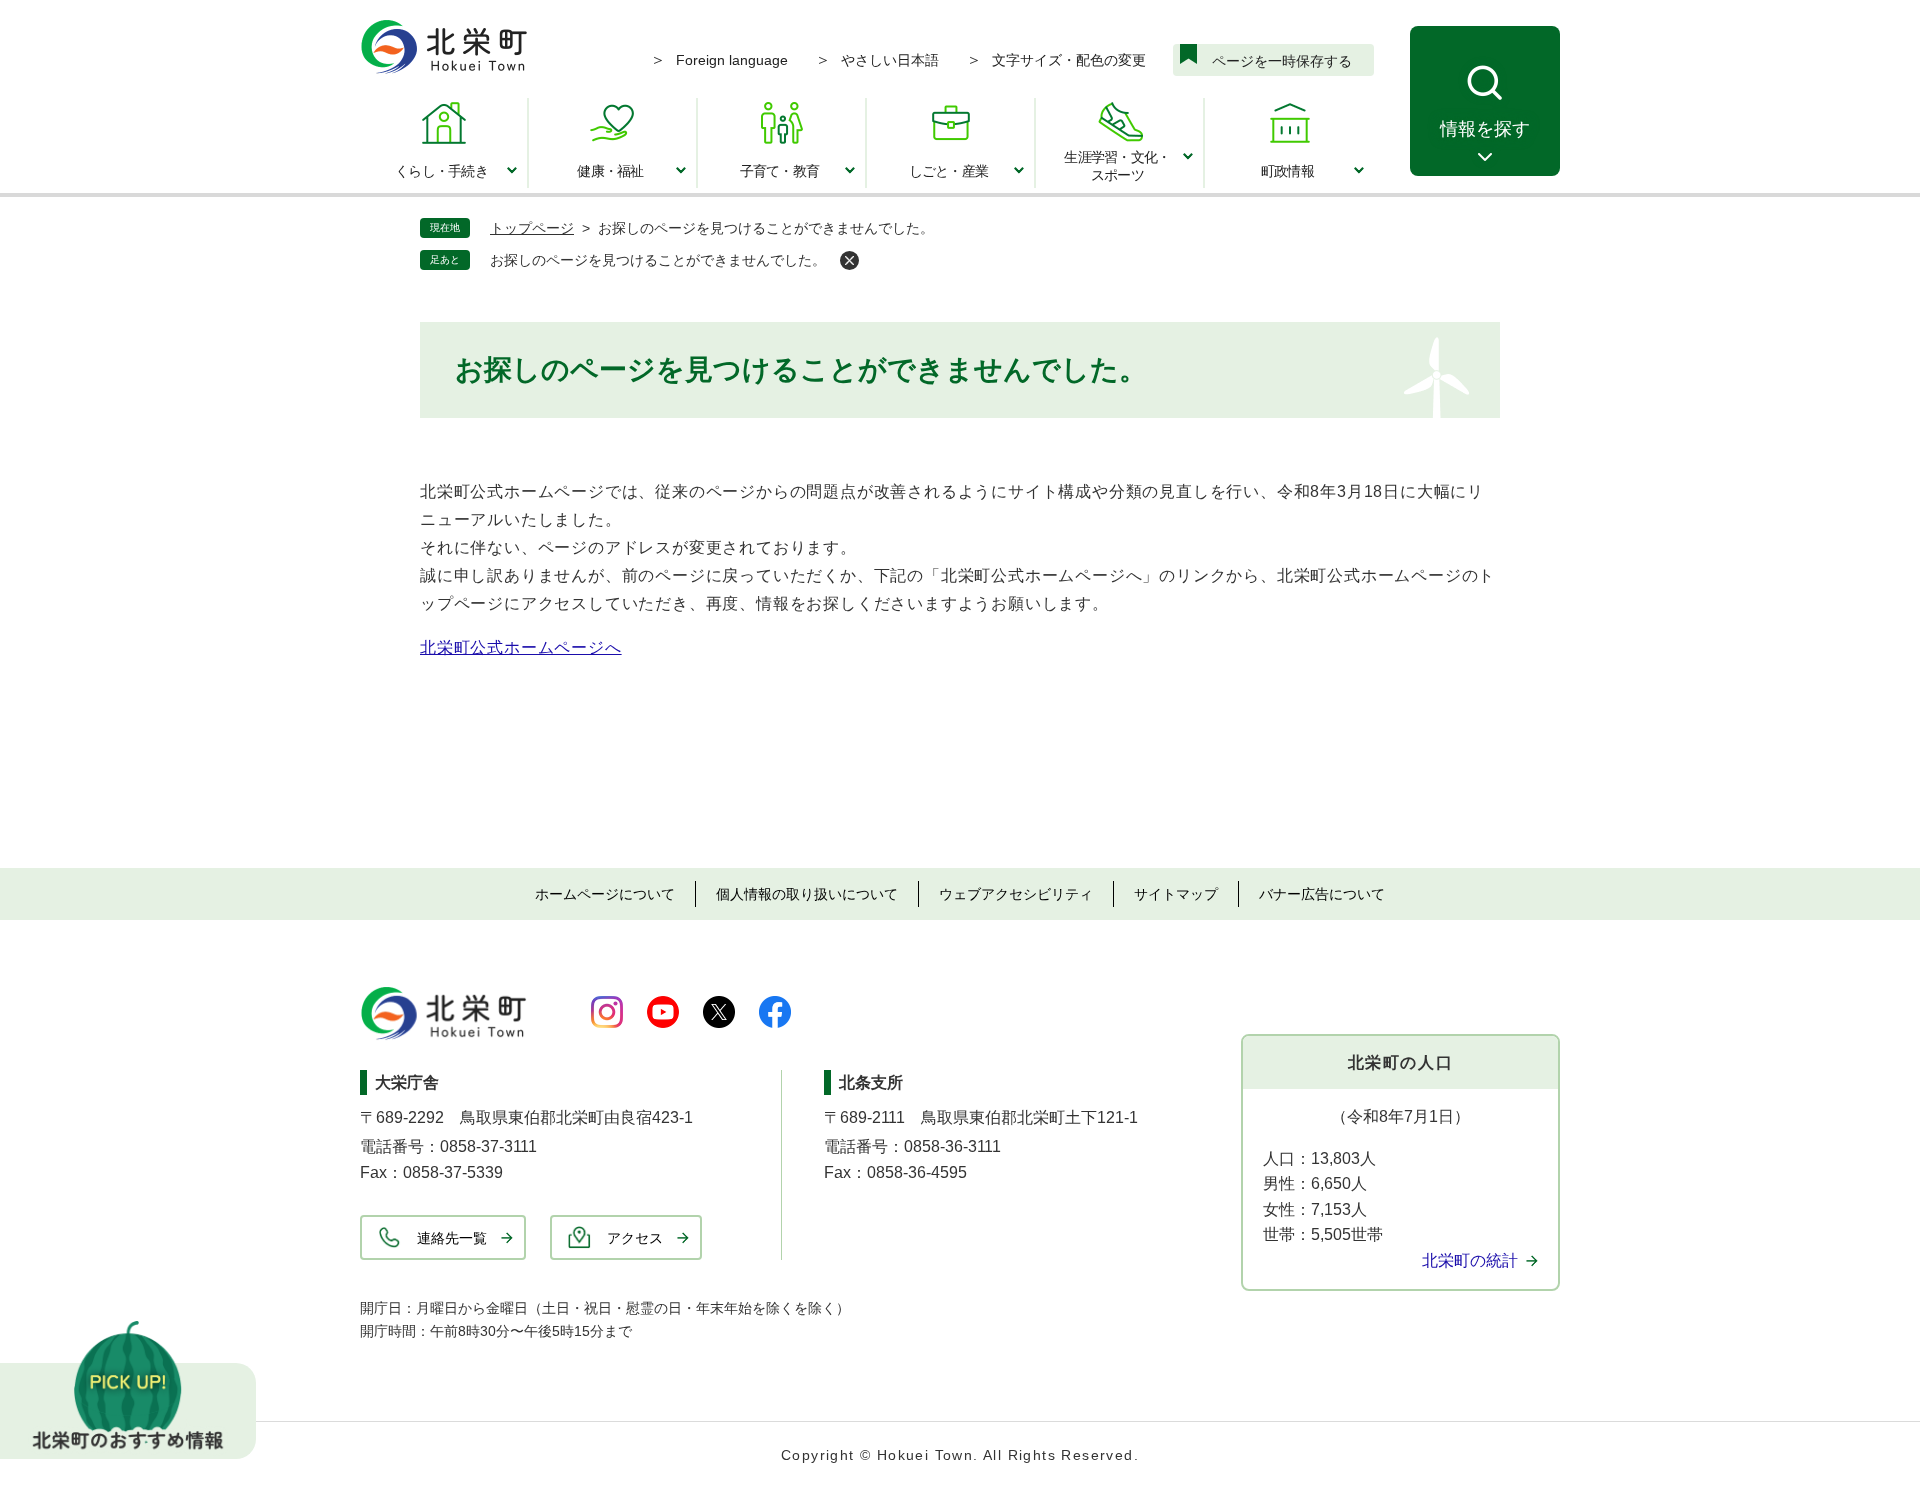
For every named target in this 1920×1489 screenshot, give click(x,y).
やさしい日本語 (890, 60)
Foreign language (732, 60)
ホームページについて (605, 894)
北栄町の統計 (1470, 1260)
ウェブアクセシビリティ (1016, 894)
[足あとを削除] (849, 260)
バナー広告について (1322, 894)
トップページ (532, 228)
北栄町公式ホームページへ (521, 647)
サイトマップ (1176, 894)
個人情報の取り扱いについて (807, 894)
